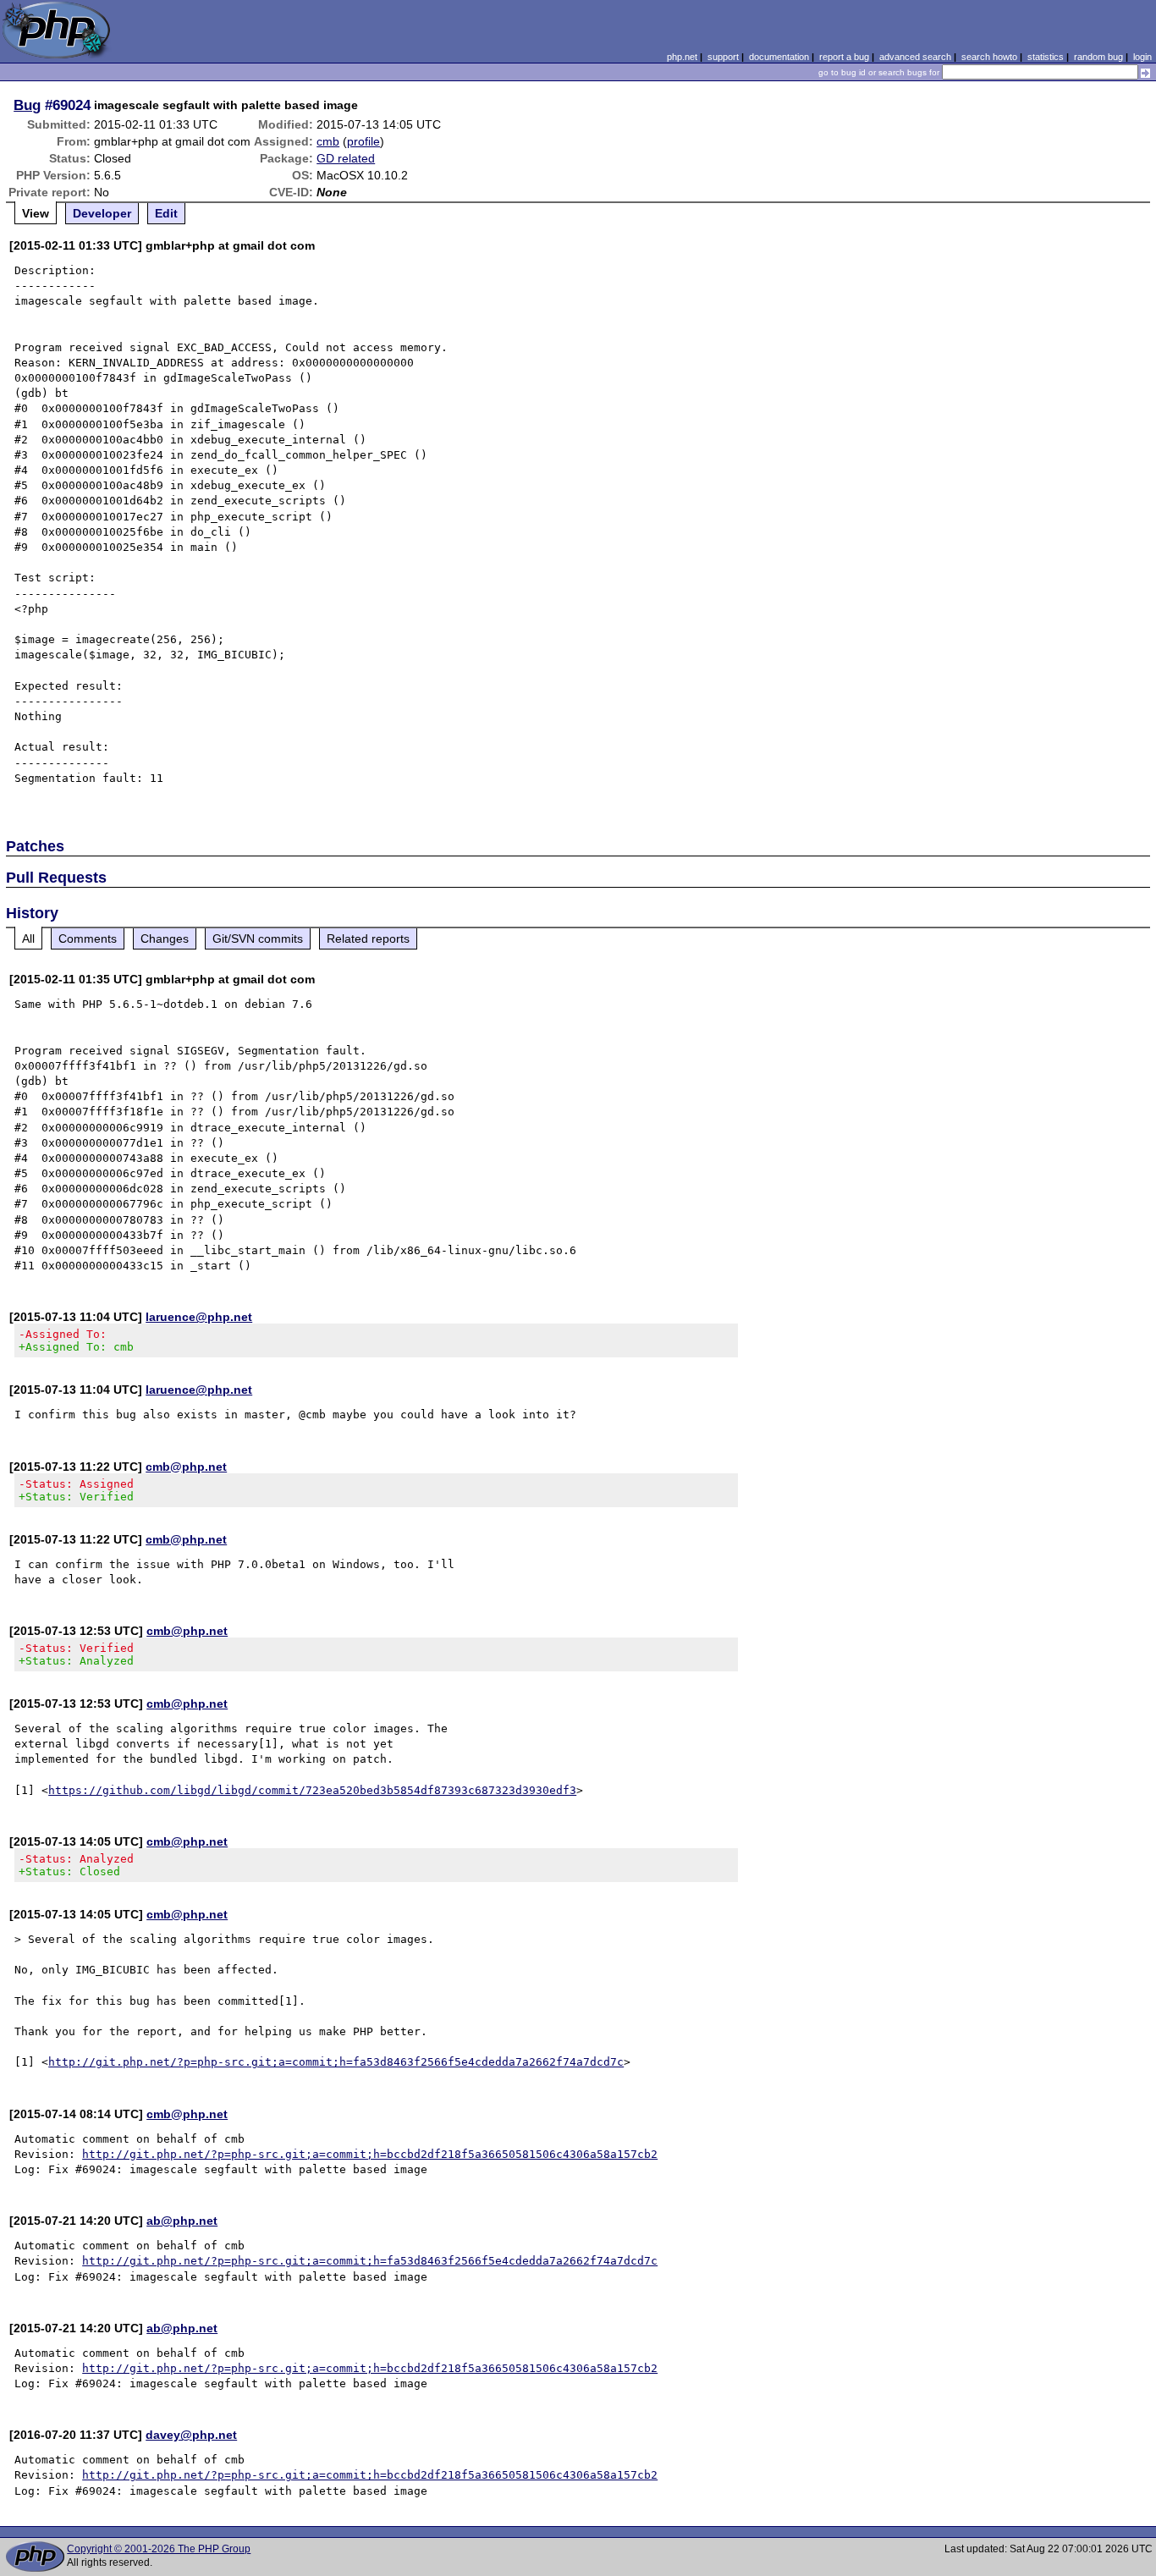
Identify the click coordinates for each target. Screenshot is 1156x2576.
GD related (346, 158)
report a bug (844, 57)
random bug (1098, 57)
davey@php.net (191, 2435)
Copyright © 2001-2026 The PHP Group (159, 2549)
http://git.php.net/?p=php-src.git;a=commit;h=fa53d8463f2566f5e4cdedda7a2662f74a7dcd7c (336, 2062)
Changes (165, 938)
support (723, 57)
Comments (88, 938)
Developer (102, 213)
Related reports (368, 938)
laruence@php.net (199, 1317)
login (1142, 57)
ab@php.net (182, 2221)
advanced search (915, 57)
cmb (328, 141)
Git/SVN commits (258, 938)
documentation (779, 57)
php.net (682, 57)
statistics (1046, 57)
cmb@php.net (186, 1467)
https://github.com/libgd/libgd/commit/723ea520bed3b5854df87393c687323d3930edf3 (312, 1790)
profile (363, 141)
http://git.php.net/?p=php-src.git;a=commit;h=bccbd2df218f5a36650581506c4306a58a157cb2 (370, 2154)
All (28, 938)
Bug (27, 105)
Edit (166, 213)
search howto (989, 57)
